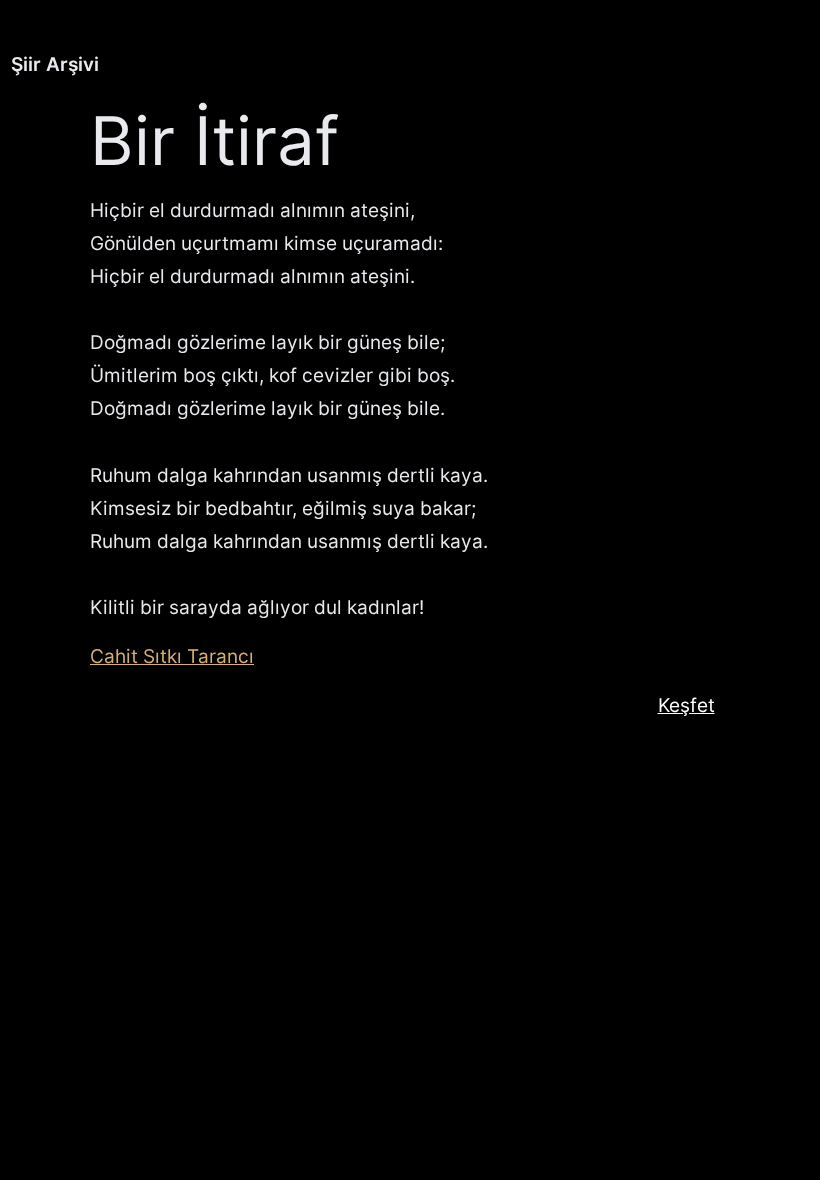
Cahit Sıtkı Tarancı (172, 656)
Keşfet (686, 705)
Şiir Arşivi (55, 64)
